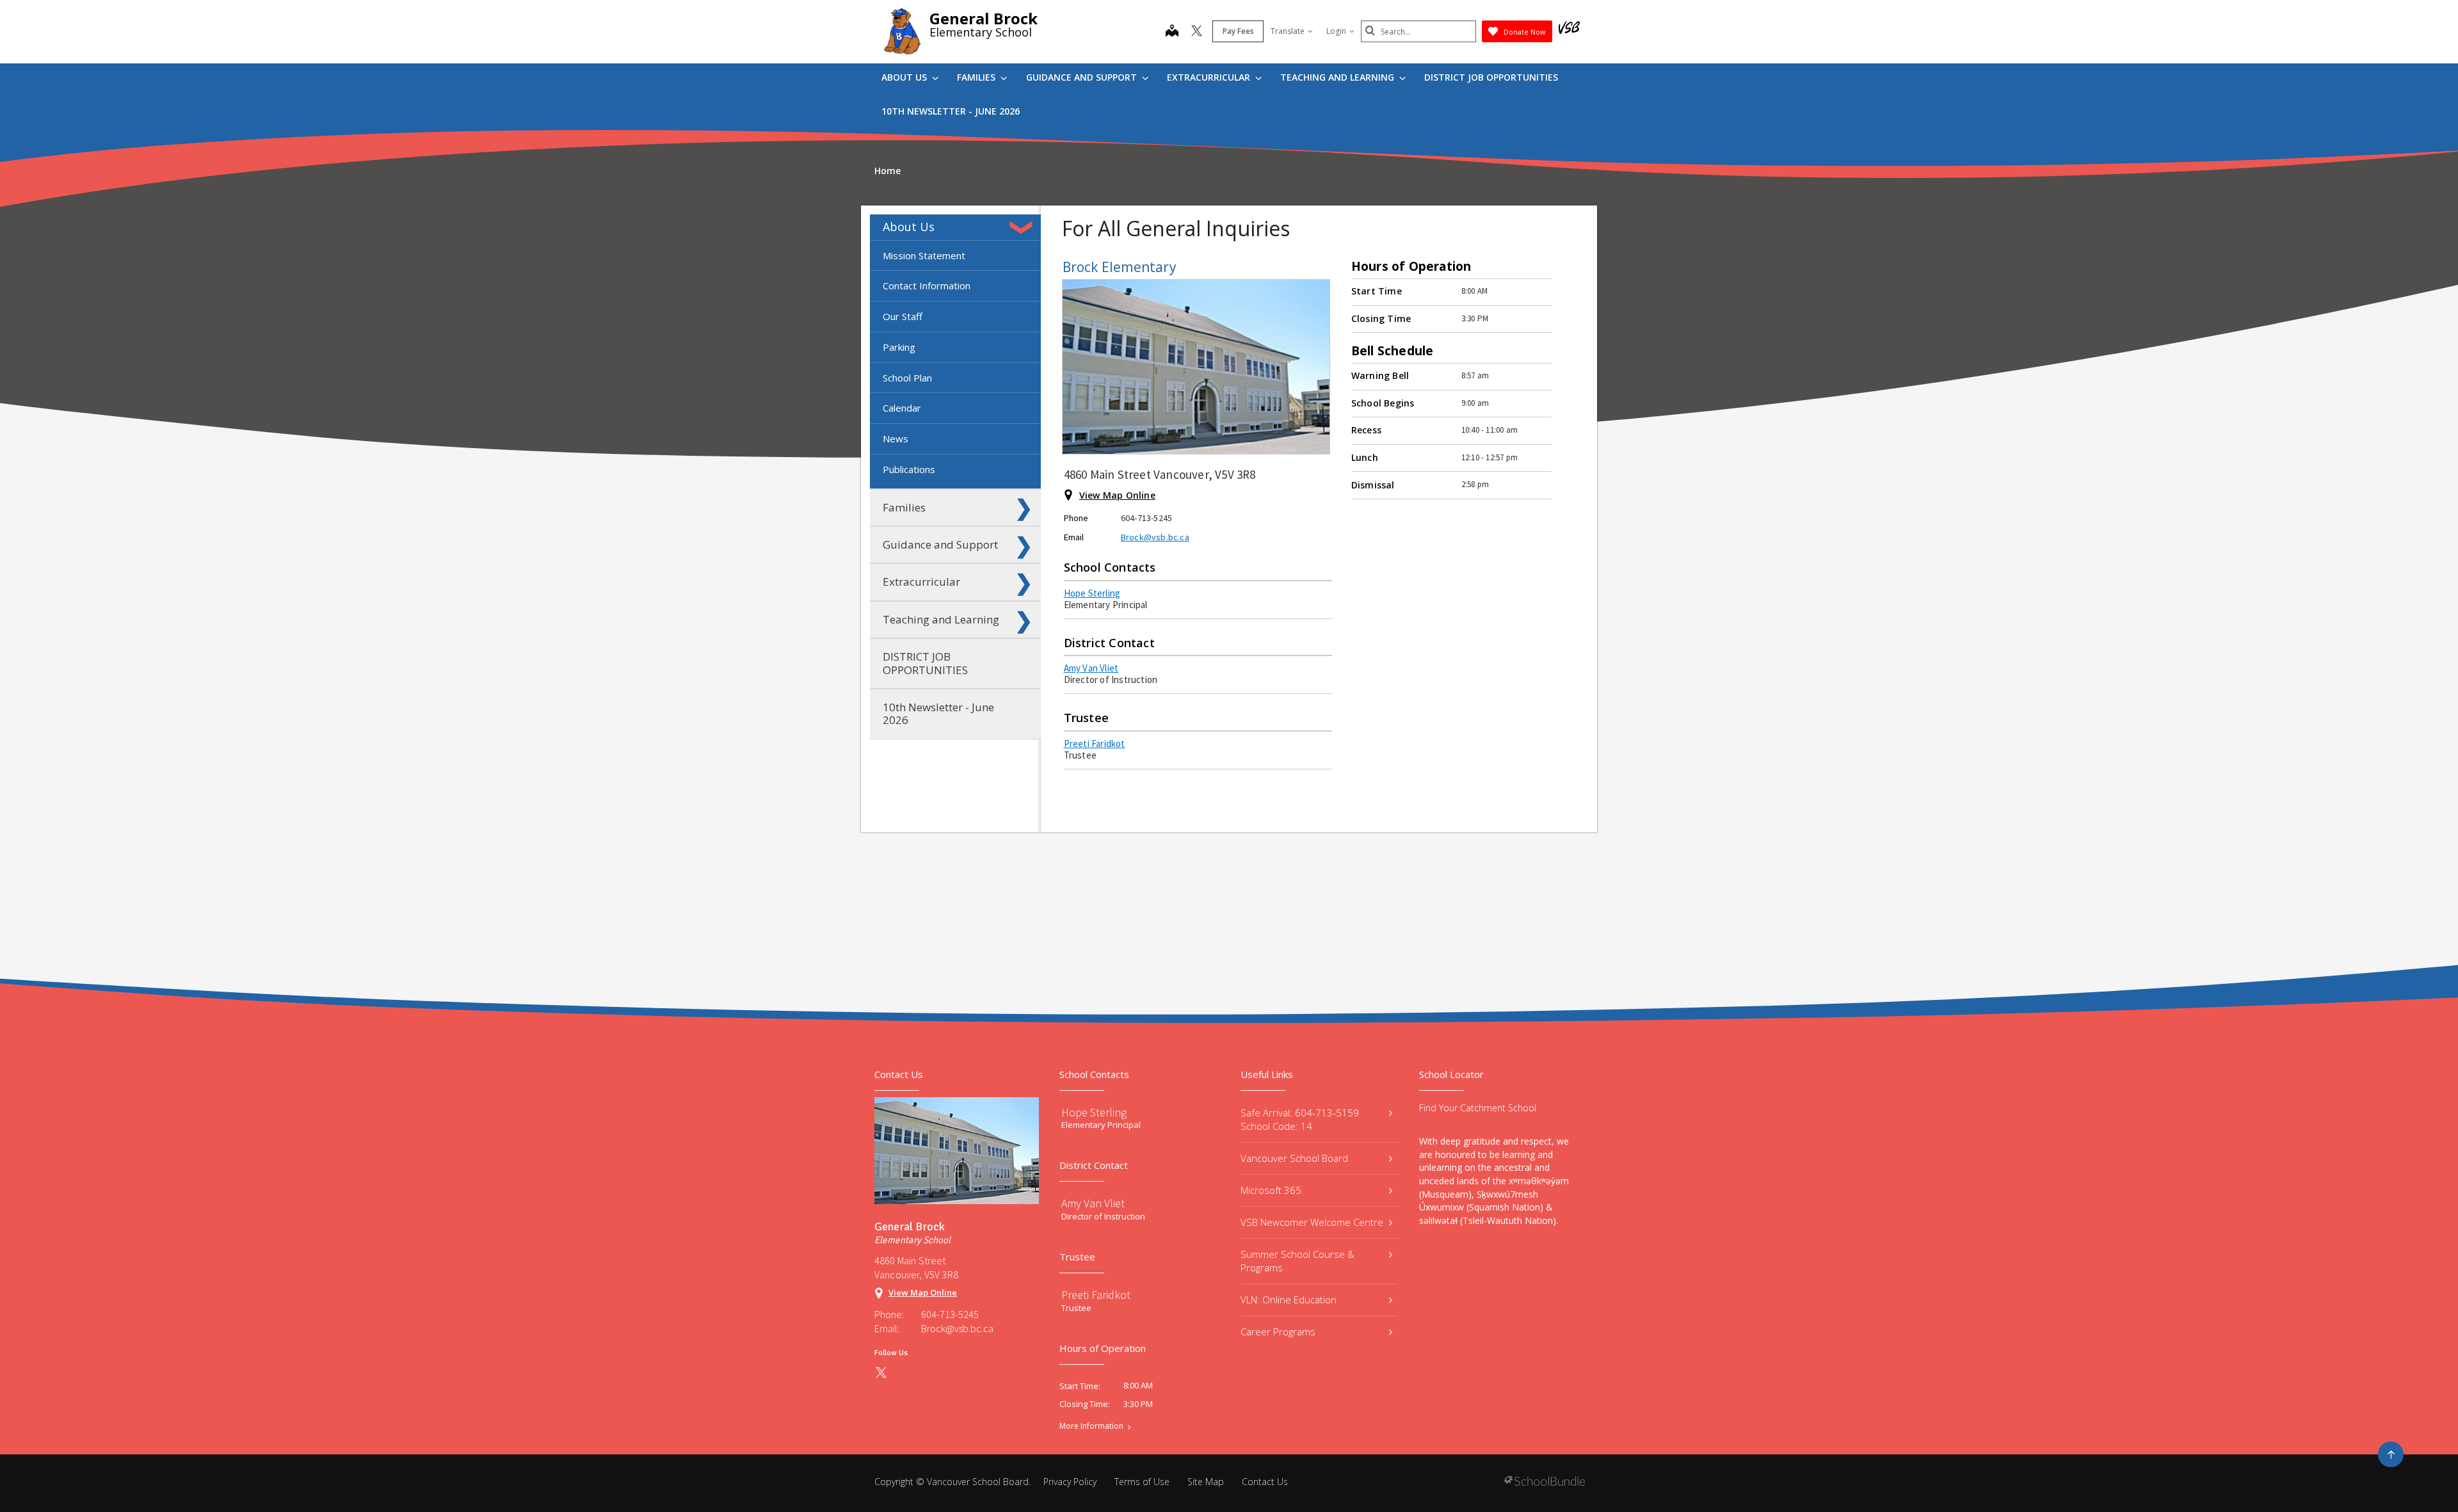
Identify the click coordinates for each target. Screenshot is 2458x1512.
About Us (905, 77)
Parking (899, 347)
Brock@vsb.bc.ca (1155, 537)
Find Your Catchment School (1478, 1108)
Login (1336, 31)
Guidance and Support (1083, 77)
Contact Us (1265, 1482)
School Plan (907, 378)
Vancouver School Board (1294, 1158)
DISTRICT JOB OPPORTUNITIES (1491, 77)
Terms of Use (1142, 1482)
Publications (909, 469)
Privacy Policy (1070, 1482)
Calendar (902, 408)
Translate (1288, 31)
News (896, 438)
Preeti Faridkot (1095, 744)
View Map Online (1117, 495)
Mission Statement (924, 255)
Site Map (1206, 1482)
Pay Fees (1238, 31)
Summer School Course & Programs (1297, 1261)
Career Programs (1278, 1331)
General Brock (984, 18)
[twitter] (1197, 32)
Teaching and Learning (1338, 77)
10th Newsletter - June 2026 (951, 111)
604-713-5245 (950, 1314)
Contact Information (927, 286)
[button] (1024, 227)
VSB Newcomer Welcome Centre (1312, 1222)
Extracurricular (1210, 77)
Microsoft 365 (1271, 1190)
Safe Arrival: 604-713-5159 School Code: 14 (1300, 1119)
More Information (1091, 1426)
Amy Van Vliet (1091, 668)
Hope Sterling (1092, 593)
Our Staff (903, 316)
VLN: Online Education (1289, 1299)
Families (977, 77)
